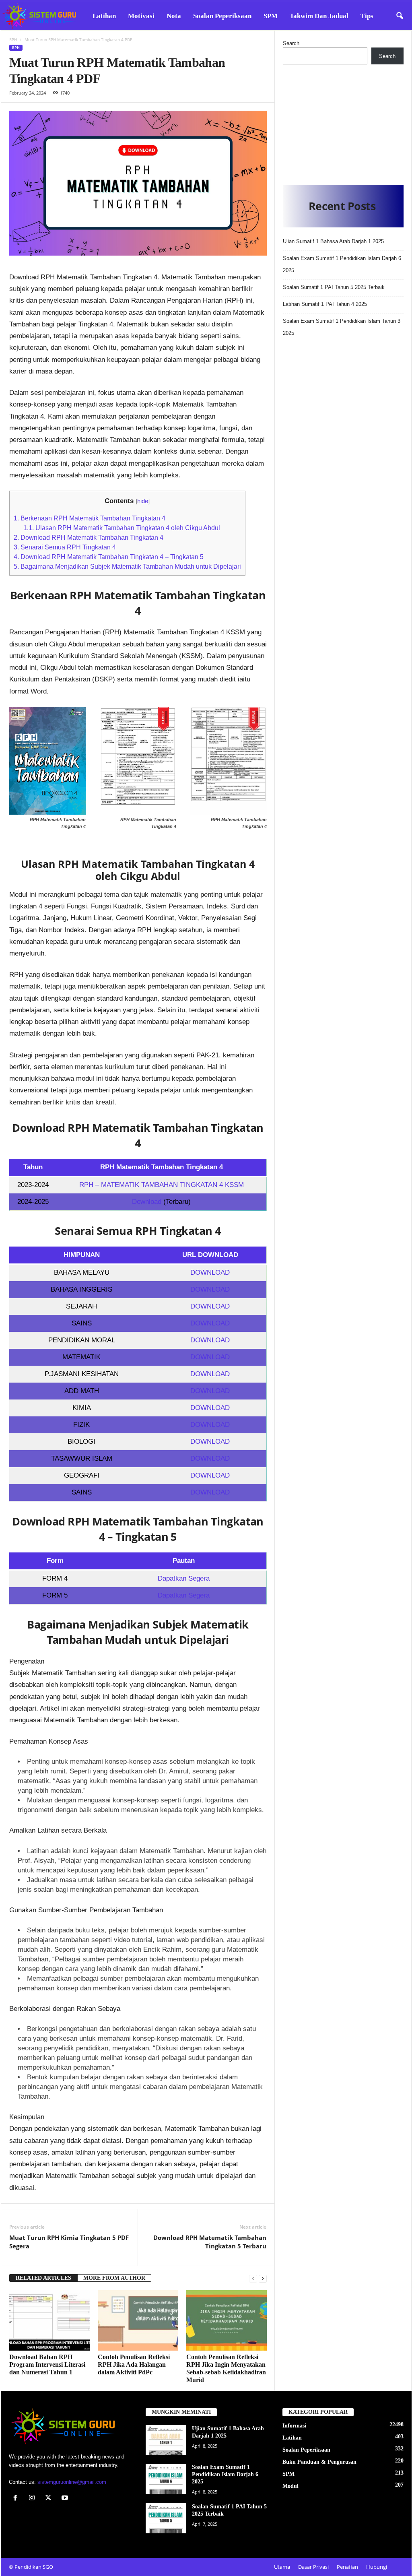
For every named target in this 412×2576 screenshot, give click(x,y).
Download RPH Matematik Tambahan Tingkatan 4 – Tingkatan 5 (109, 557)
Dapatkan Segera (184, 1578)
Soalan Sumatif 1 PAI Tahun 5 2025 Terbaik (334, 287)
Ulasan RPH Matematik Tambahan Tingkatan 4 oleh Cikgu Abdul (122, 528)
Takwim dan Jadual (319, 16)
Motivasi (141, 16)
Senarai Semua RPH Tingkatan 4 (65, 547)
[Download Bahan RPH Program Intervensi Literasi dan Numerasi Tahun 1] (49, 2320)
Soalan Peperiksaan (222, 16)
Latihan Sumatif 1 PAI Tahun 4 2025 (325, 304)
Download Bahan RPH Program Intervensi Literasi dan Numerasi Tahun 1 (47, 2364)
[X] (50, 2499)
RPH (13, 39)
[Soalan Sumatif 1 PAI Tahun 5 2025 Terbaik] (166, 2518)
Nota (174, 16)
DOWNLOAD (210, 1273)
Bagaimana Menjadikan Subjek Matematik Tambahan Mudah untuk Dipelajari (127, 566)
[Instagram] (34, 2499)
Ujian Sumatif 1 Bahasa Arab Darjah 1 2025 (333, 241)
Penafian (347, 2567)
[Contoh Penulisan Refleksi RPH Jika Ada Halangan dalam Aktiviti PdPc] (138, 2320)
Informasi (294, 2426)
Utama (282, 2567)
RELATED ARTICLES (43, 2278)
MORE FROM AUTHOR (114, 2278)
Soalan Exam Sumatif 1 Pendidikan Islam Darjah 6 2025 (225, 2474)
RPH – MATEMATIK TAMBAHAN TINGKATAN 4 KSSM (162, 1185)
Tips (367, 16)
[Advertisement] (343, 122)
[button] (400, 16)
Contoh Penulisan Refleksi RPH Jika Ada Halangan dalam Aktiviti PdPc (134, 2364)
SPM (271, 16)
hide (143, 501)
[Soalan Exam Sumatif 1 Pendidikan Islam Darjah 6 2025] (166, 2479)
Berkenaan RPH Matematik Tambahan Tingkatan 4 (90, 518)
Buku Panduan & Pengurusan (319, 2462)
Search (291, 43)
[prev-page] (253, 2278)
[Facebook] (17, 2499)
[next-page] (263, 2278)
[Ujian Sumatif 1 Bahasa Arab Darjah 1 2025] (166, 2440)
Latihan (104, 16)
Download (148, 1202)
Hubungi (377, 2567)
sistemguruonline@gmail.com (72, 2482)
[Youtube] (66, 2499)
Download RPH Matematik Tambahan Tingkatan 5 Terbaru (210, 2242)
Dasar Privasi (313, 2567)
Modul (290, 2486)
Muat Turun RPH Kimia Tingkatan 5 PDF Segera (69, 2242)
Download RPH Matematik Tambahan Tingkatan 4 (89, 537)
